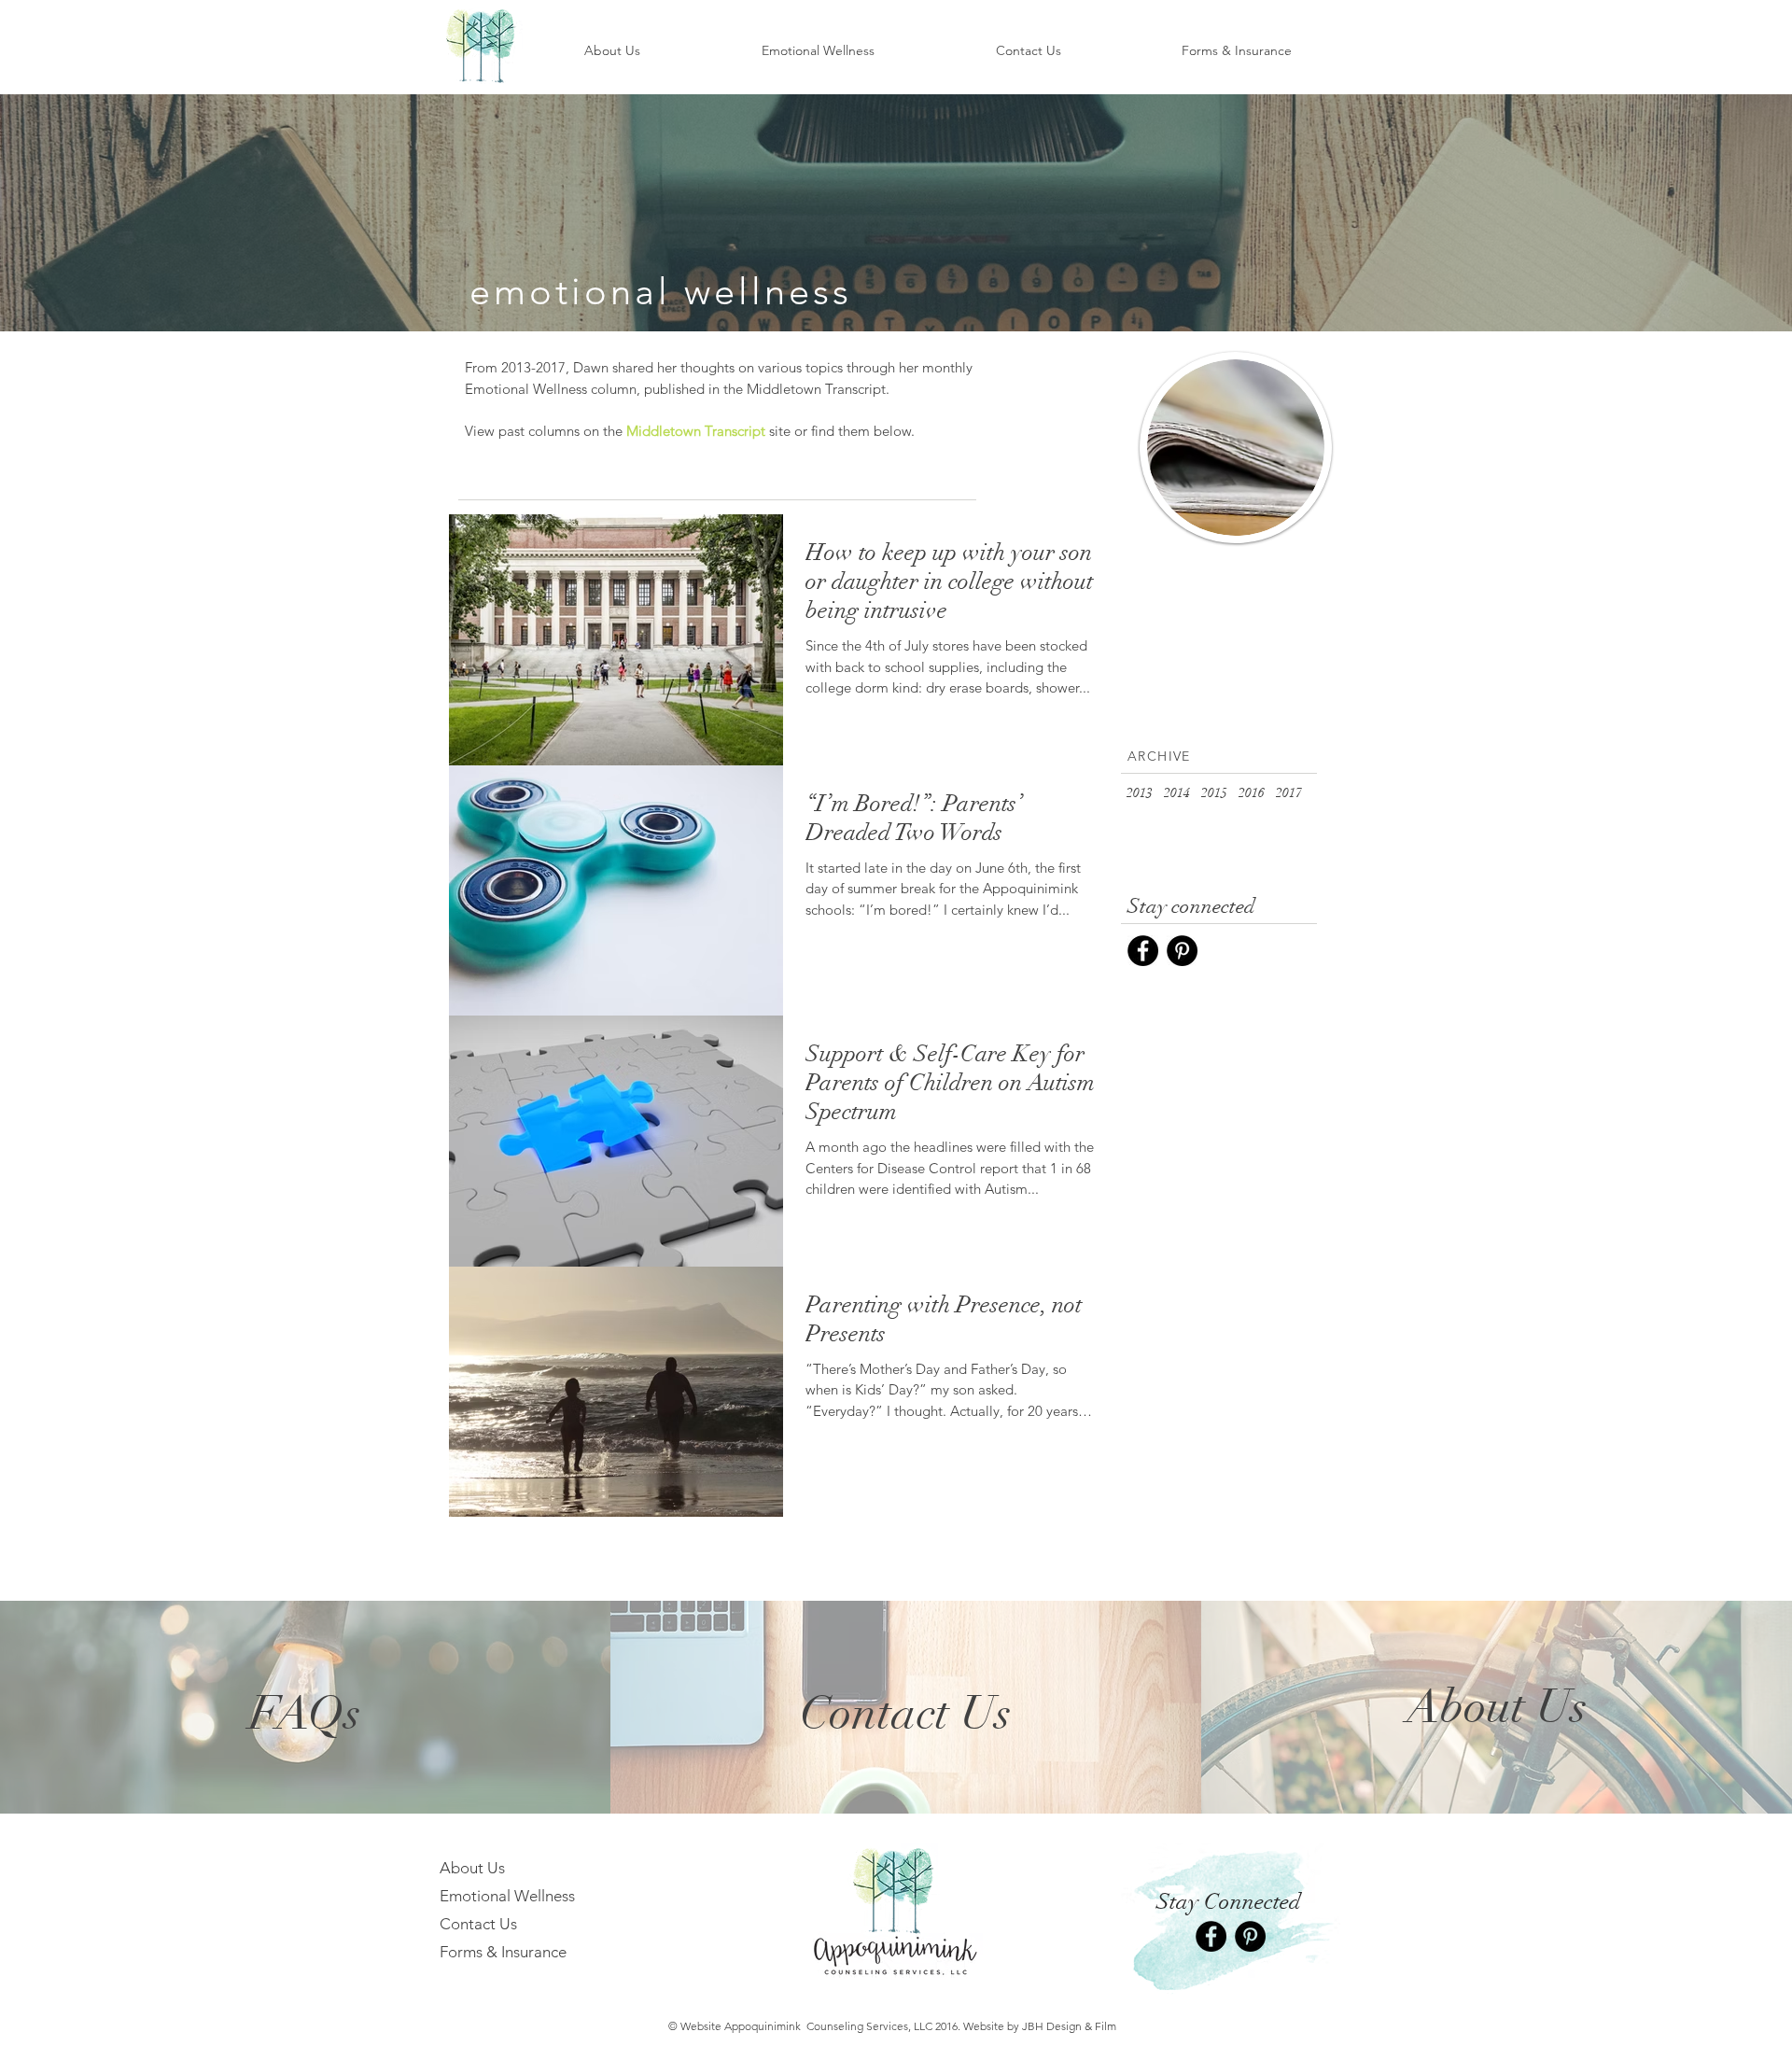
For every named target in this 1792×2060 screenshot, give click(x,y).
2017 (1289, 793)
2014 (1177, 793)
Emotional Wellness (507, 1896)
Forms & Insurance (503, 1952)
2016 (1252, 793)
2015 (1214, 793)
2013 (1140, 793)
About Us (472, 1868)
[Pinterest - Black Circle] (1182, 951)
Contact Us (478, 1924)
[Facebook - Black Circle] (1143, 951)
